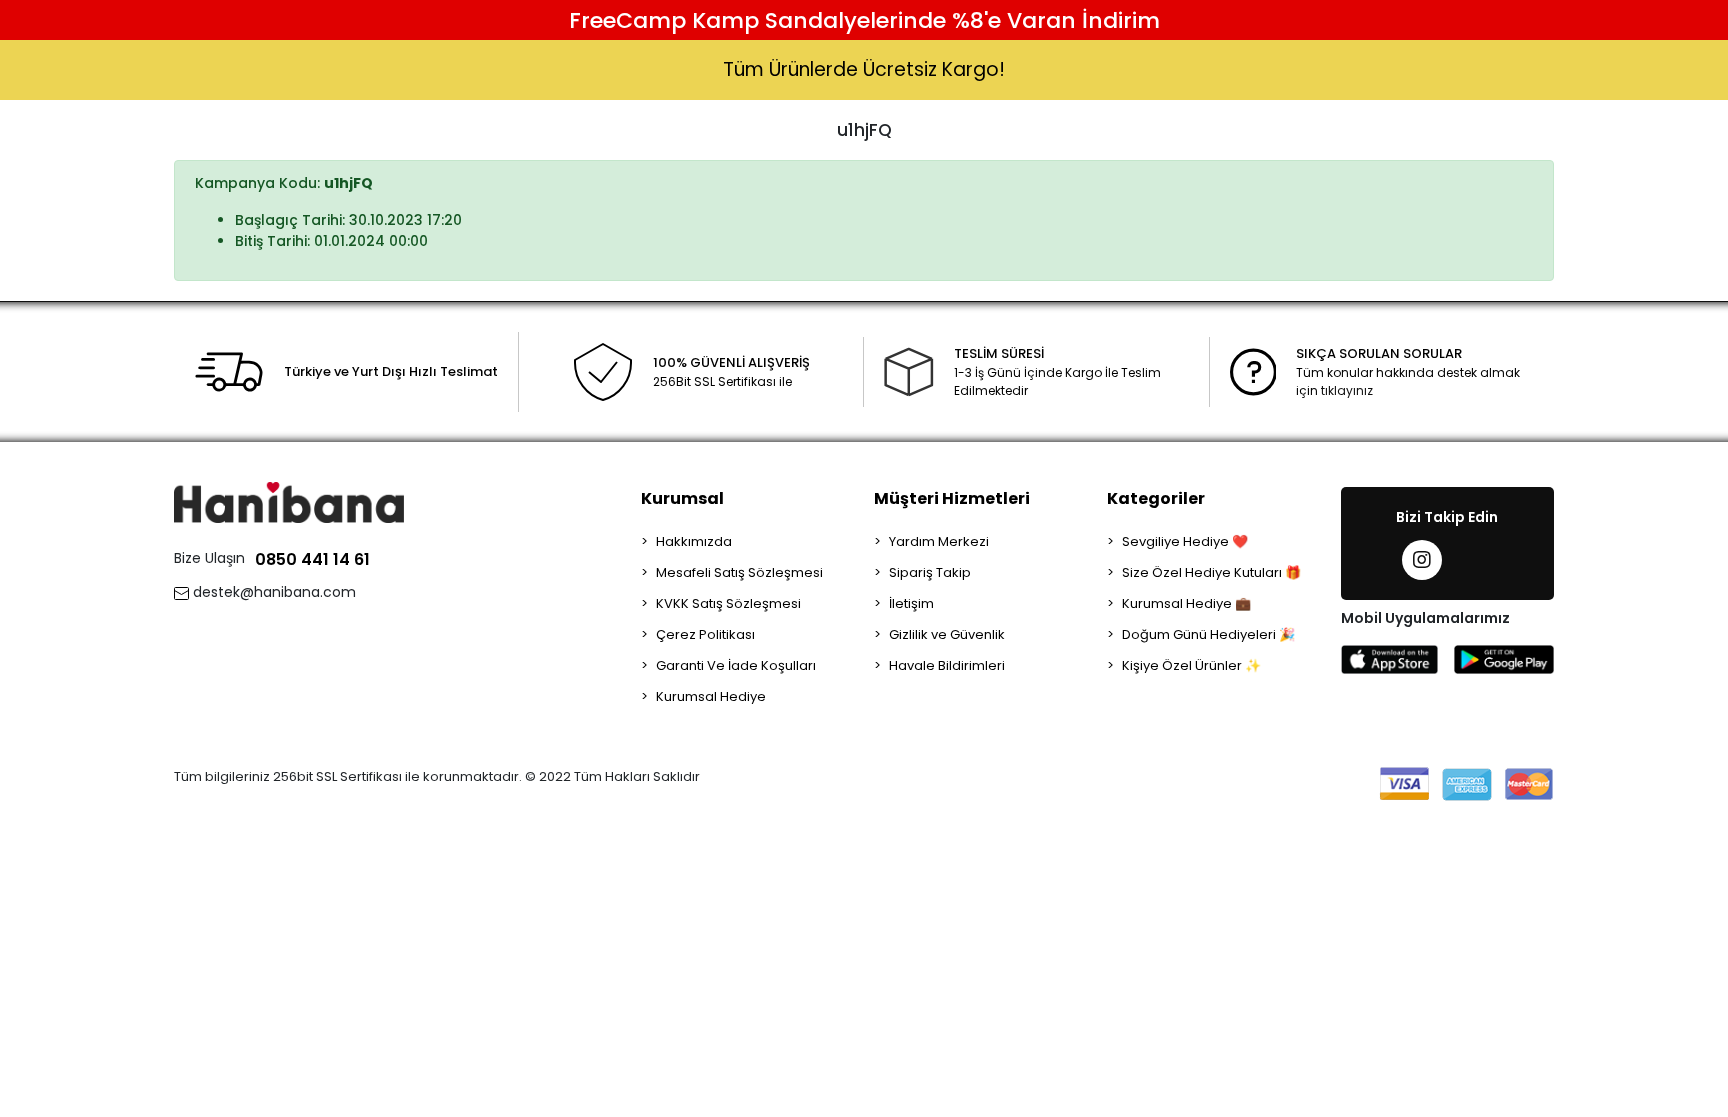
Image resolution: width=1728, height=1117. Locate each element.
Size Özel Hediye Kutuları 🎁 (1211, 572)
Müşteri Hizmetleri (952, 498)
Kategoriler (1156, 498)
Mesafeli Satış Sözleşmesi (739, 572)
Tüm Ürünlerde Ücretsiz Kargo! (864, 69)
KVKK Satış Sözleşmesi (728, 603)
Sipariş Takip (930, 572)
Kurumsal (682, 498)
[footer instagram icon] (1422, 560)
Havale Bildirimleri (947, 665)
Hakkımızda (694, 541)
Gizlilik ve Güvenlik (947, 634)
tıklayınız (1347, 390)
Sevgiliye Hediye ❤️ (1185, 541)
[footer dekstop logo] (289, 501)
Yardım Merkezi (939, 541)
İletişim (911, 603)
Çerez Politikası (705, 634)
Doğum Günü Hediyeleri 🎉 (1208, 634)
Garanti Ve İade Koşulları (736, 665)
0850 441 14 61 (312, 559)
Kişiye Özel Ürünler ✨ (1191, 665)
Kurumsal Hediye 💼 (1186, 603)
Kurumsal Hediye (711, 696)
